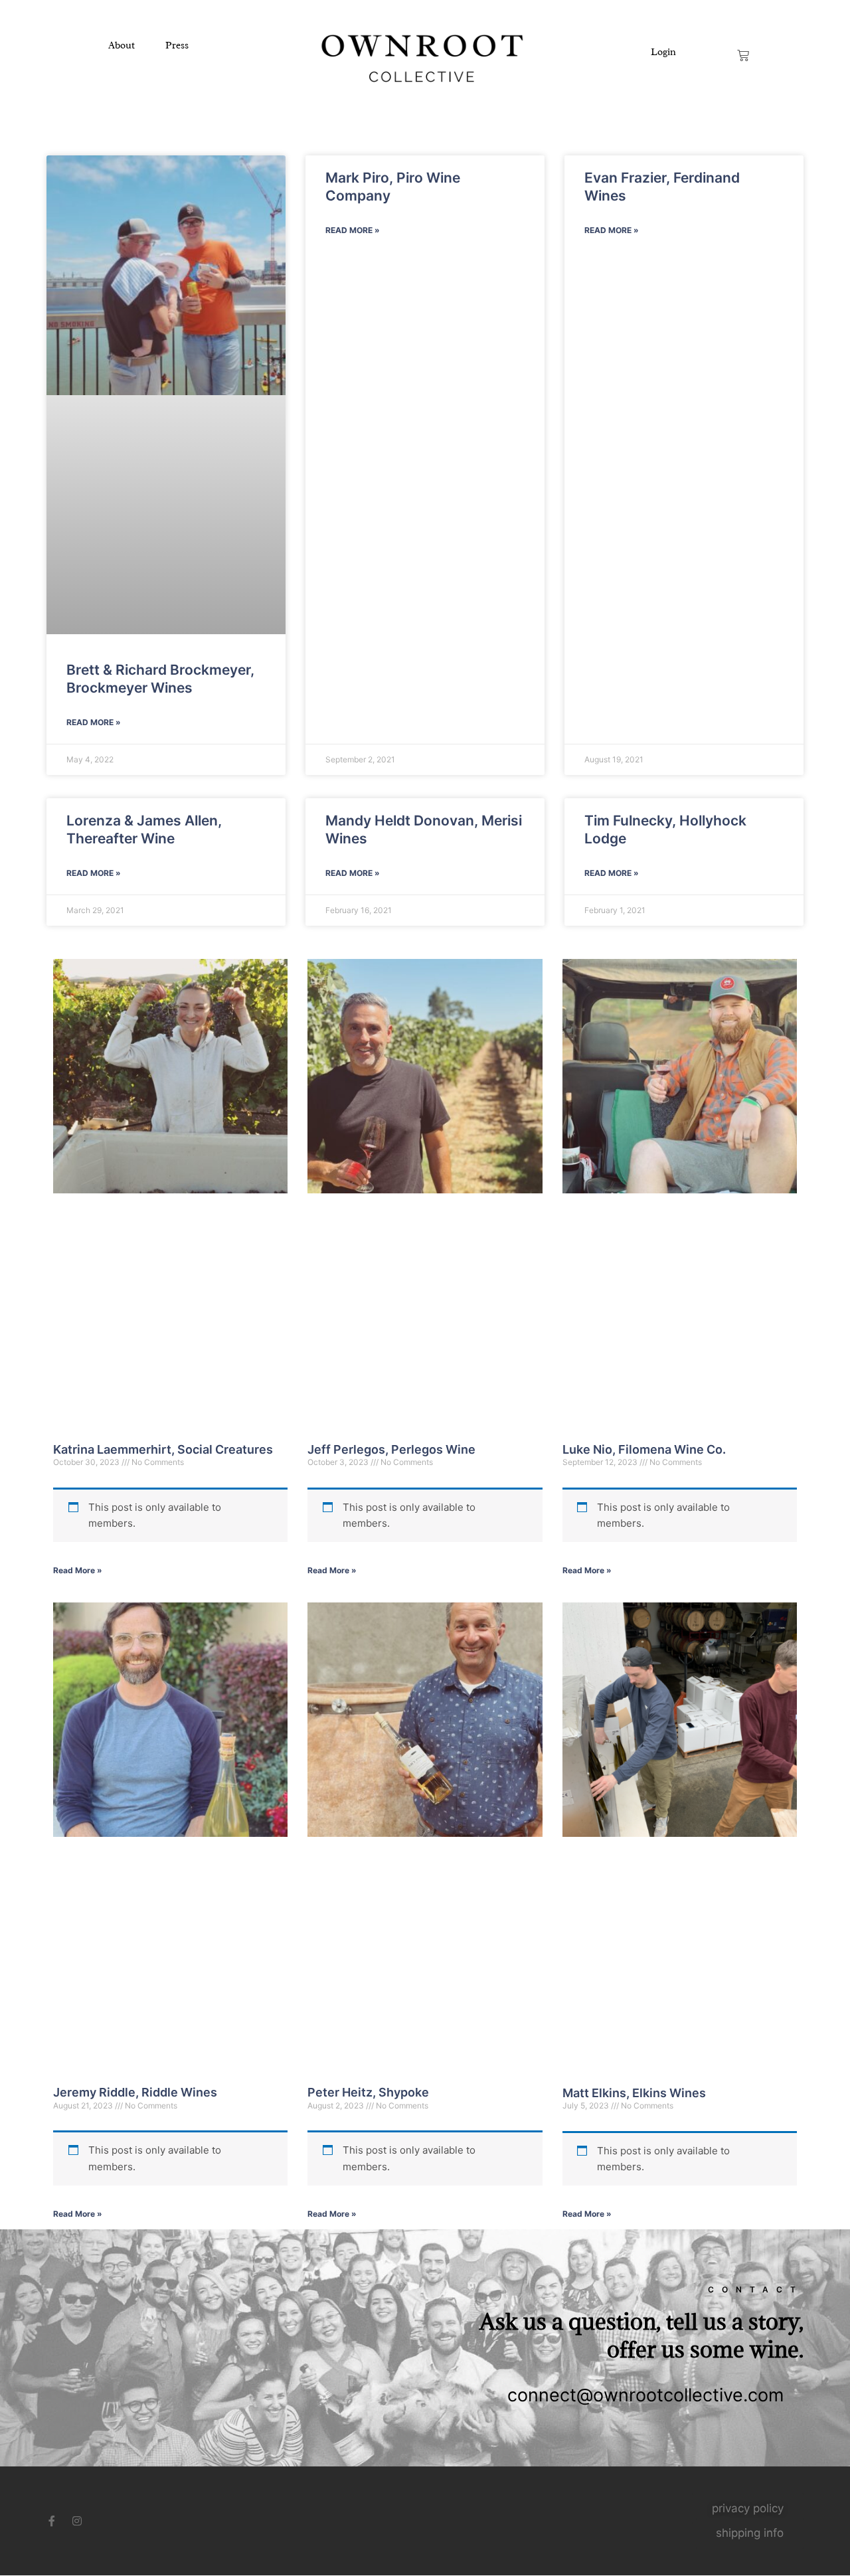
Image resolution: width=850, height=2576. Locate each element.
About (122, 45)
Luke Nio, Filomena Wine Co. (644, 1449)
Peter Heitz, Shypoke (368, 2092)
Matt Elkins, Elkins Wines (634, 2093)
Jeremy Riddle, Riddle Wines (135, 2092)
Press (177, 45)
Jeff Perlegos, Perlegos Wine (391, 1449)
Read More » (94, 722)
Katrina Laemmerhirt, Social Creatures (163, 1449)
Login (663, 52)
